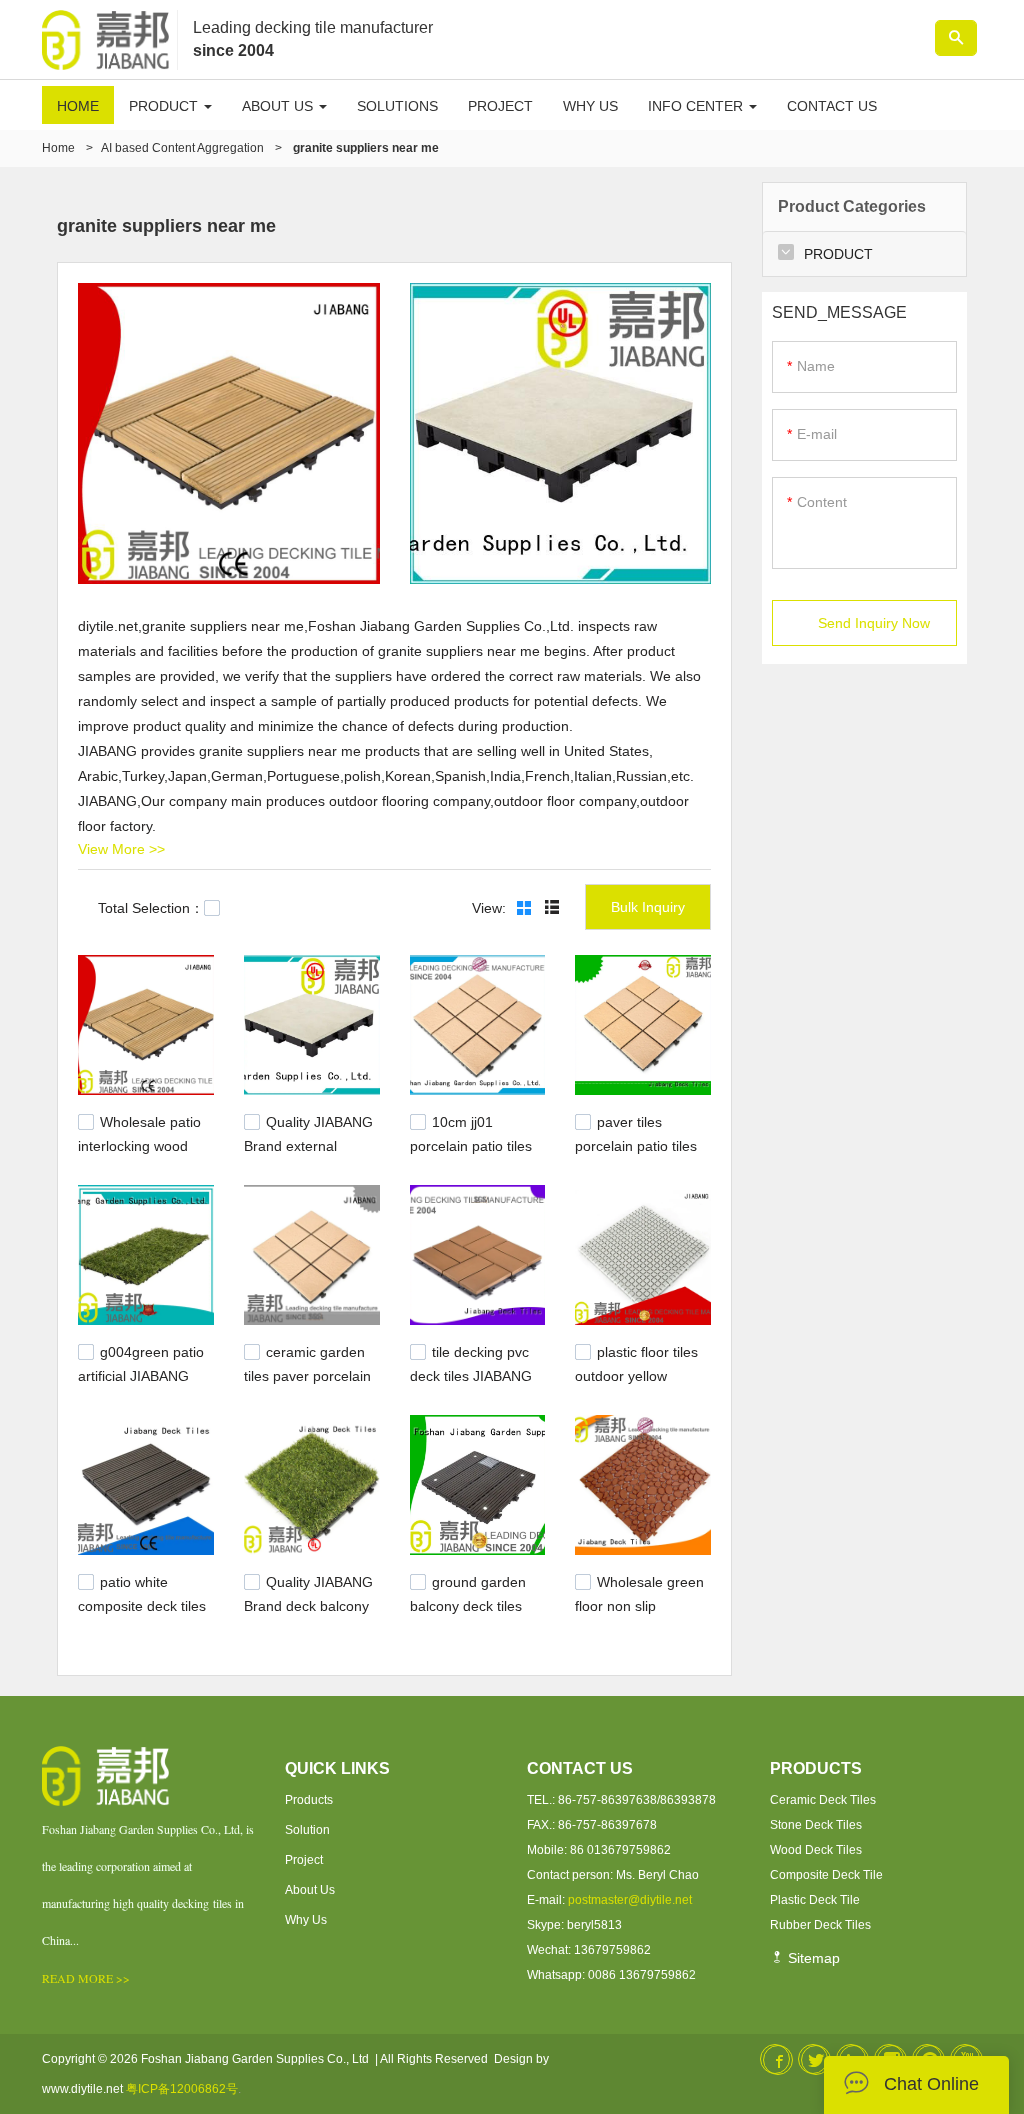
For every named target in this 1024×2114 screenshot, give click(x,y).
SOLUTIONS (397, 106)
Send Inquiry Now (874, 623)
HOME (78, 106)
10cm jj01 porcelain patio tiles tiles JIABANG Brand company (475, 1154)
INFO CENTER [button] (697, 106)
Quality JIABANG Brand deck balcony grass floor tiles (308, 1603)
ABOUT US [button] (279, 106)
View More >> (121, 849)
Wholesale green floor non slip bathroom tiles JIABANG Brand (639, 1613)
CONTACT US (832, 106)
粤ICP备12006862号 (182, 2089)
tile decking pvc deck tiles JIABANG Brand (471, 1374)
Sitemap (812, 1958)
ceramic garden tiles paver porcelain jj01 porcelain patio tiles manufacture (307, 1384)
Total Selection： (151, 908)
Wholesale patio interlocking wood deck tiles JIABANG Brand (139, 1154)
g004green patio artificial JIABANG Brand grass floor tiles (141, 1384)
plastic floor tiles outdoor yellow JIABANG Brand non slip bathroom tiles (639, 1384)
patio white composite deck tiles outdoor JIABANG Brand (142, 1613)
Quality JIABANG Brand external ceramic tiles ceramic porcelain (310, 1154)
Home (58, 148)
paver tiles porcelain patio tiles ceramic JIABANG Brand (636, 1154)
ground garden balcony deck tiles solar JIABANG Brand (468, 1613)
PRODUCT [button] (165, 106)
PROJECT (500, 106)
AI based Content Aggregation (182, 148)
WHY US (590, 106)
